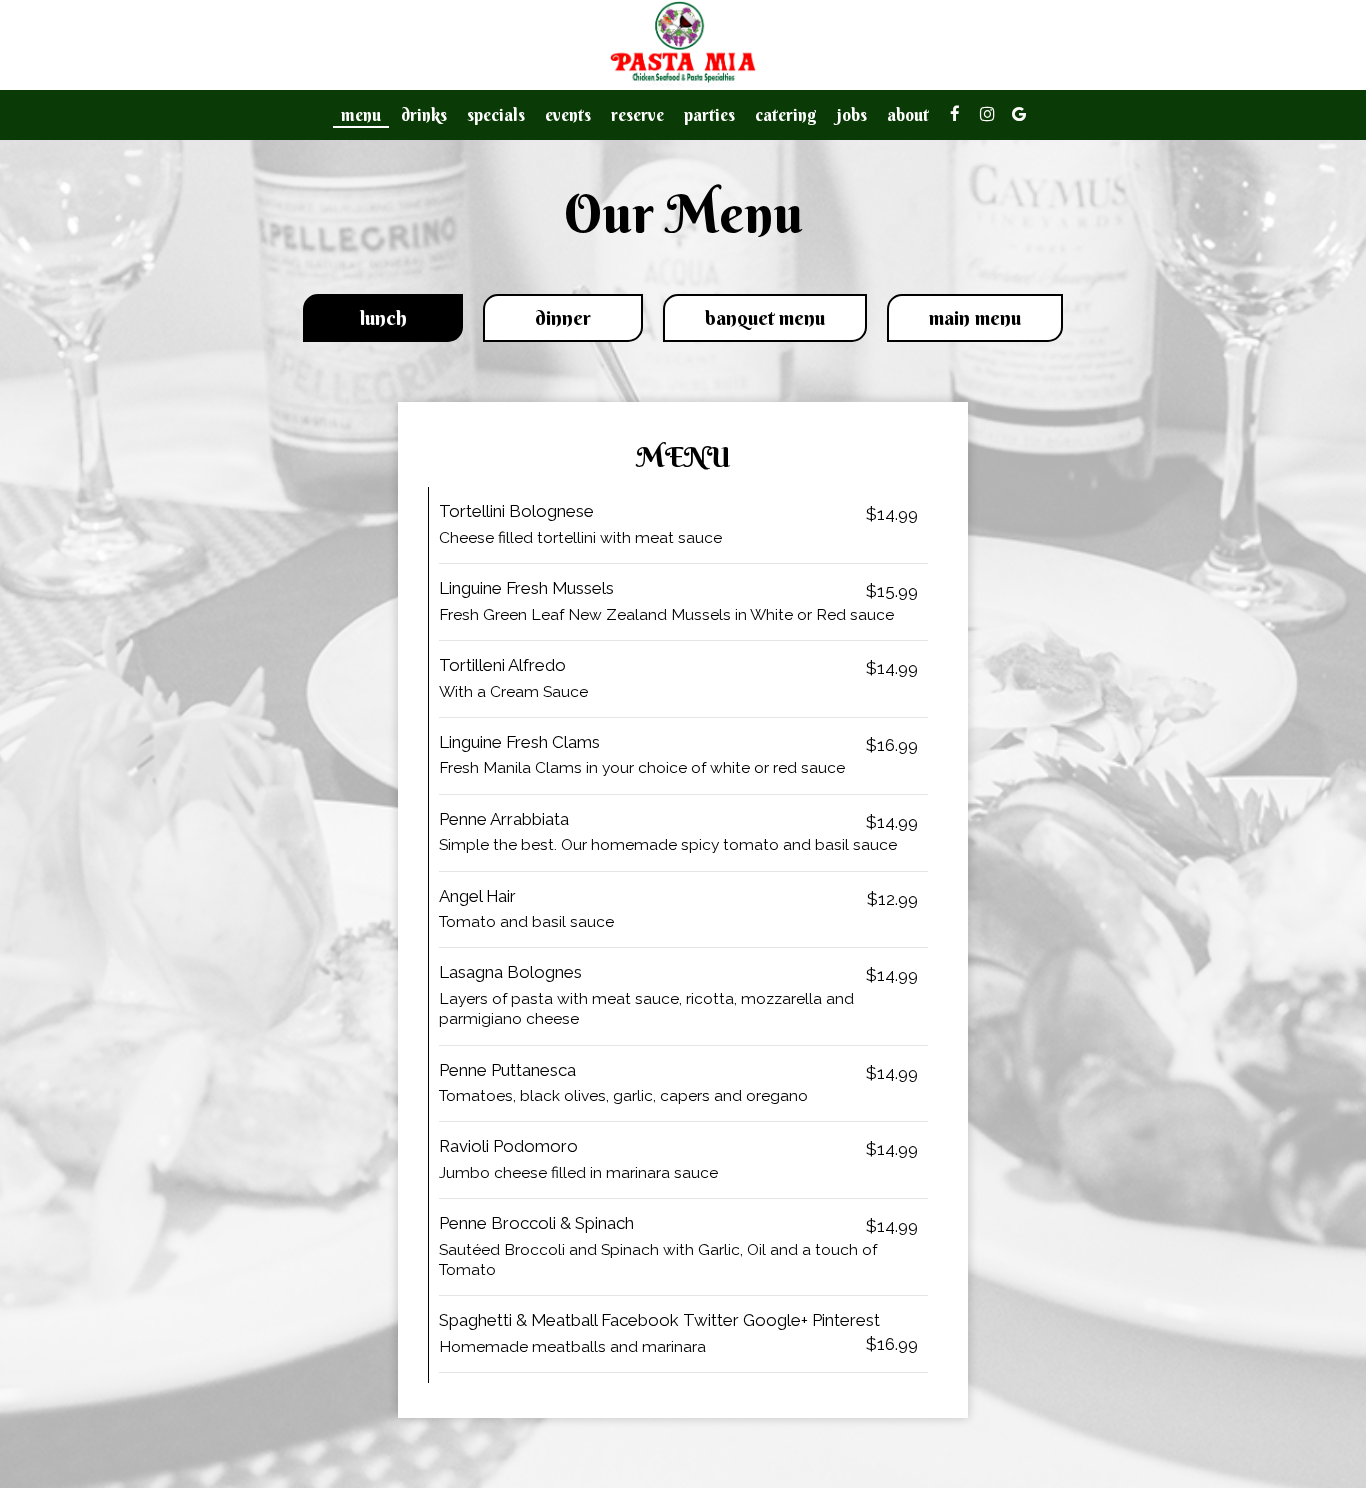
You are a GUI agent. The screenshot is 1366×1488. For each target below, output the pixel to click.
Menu (361, 115)
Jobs (852, 115)
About (908, 115)
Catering (786, 115)
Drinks (424, 115)
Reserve (637, 115)
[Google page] (1019, 114)
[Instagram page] (987, 114)
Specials (496, 115)
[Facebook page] (955, 114)
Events (568, 115)
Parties (709, 115)
